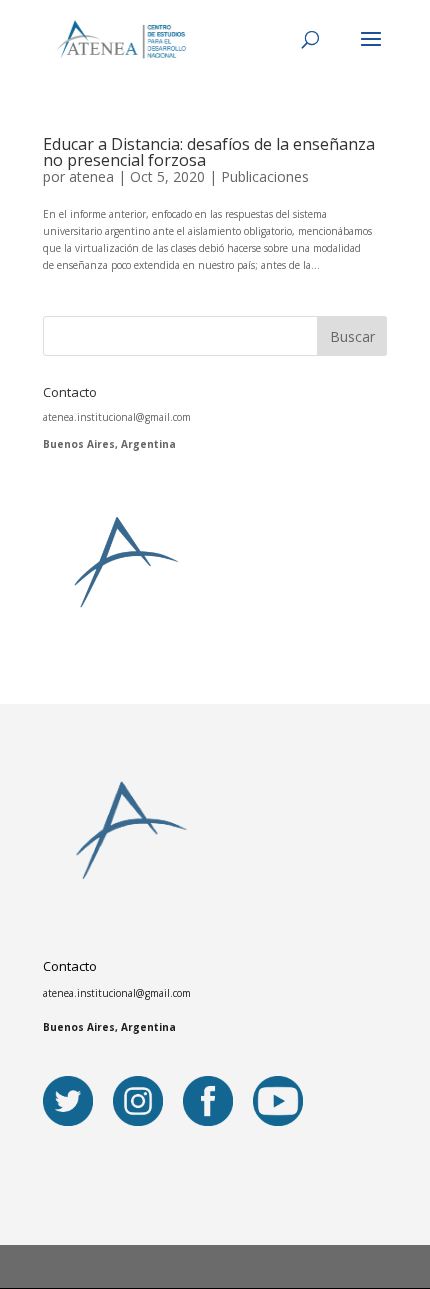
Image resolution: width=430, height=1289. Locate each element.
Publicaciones (265, 176)
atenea (91, 176)
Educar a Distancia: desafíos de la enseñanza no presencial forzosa (209, 152)
